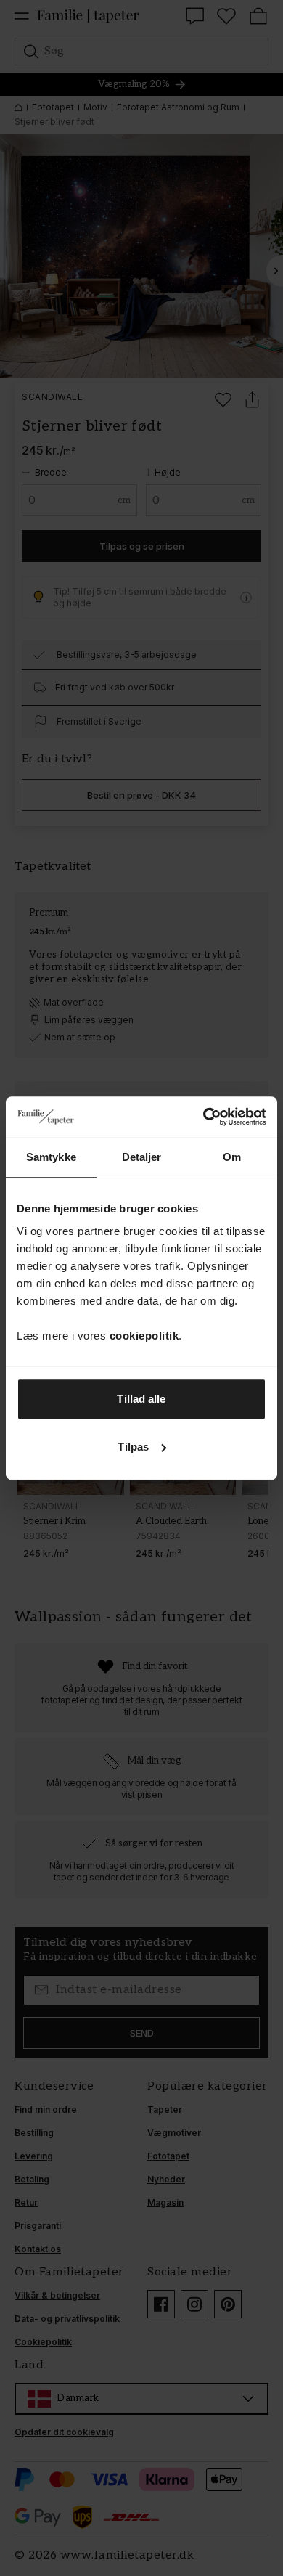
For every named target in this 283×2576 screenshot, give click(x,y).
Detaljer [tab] (142, 1157)
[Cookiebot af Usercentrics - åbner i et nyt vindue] (204, 1117)
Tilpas (133, 1447)
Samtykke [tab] (51, 1157)
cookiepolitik (144, 1336)
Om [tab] (232, 1157)
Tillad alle (141, 1399)
